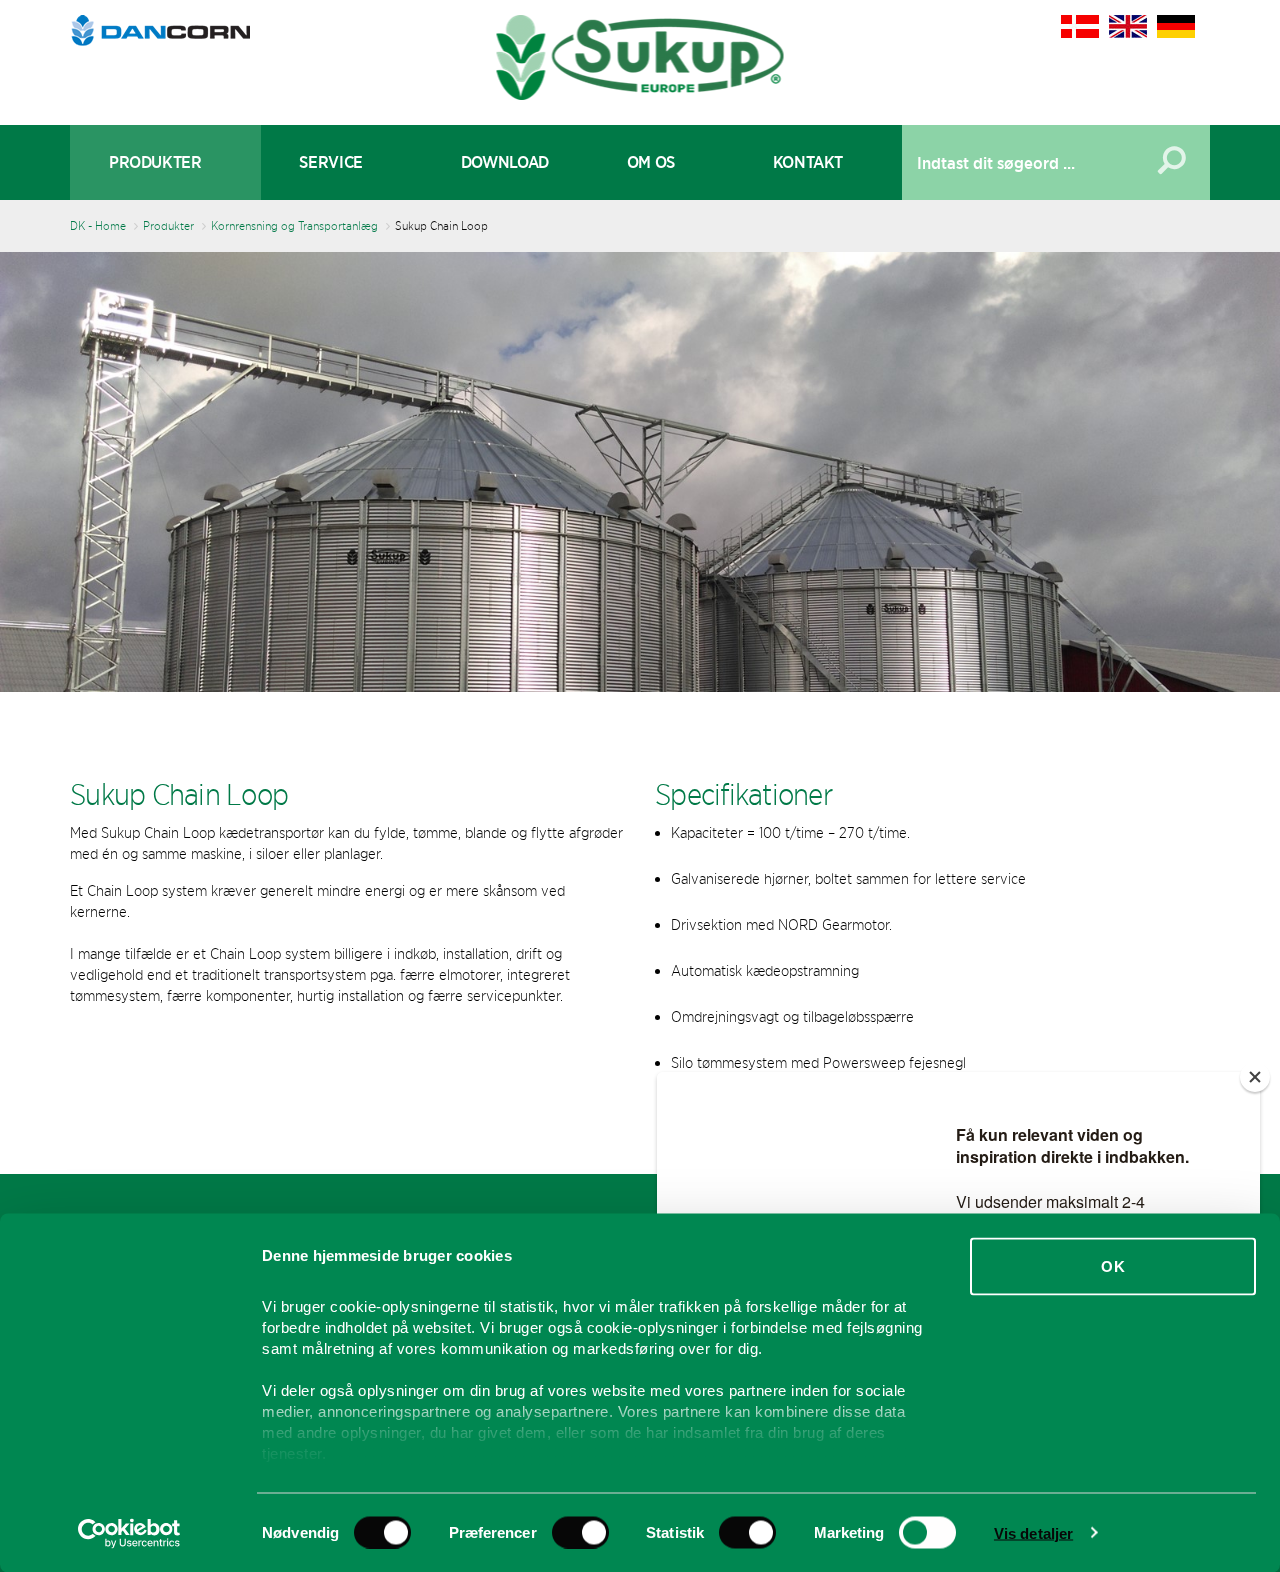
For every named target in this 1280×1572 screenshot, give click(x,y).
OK (1113, 1266)
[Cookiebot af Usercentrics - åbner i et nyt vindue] (129, 1533)
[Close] (1255, 1077)
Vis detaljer (1033, 1532)
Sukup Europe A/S (640, 57)
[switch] (580, 1532)
